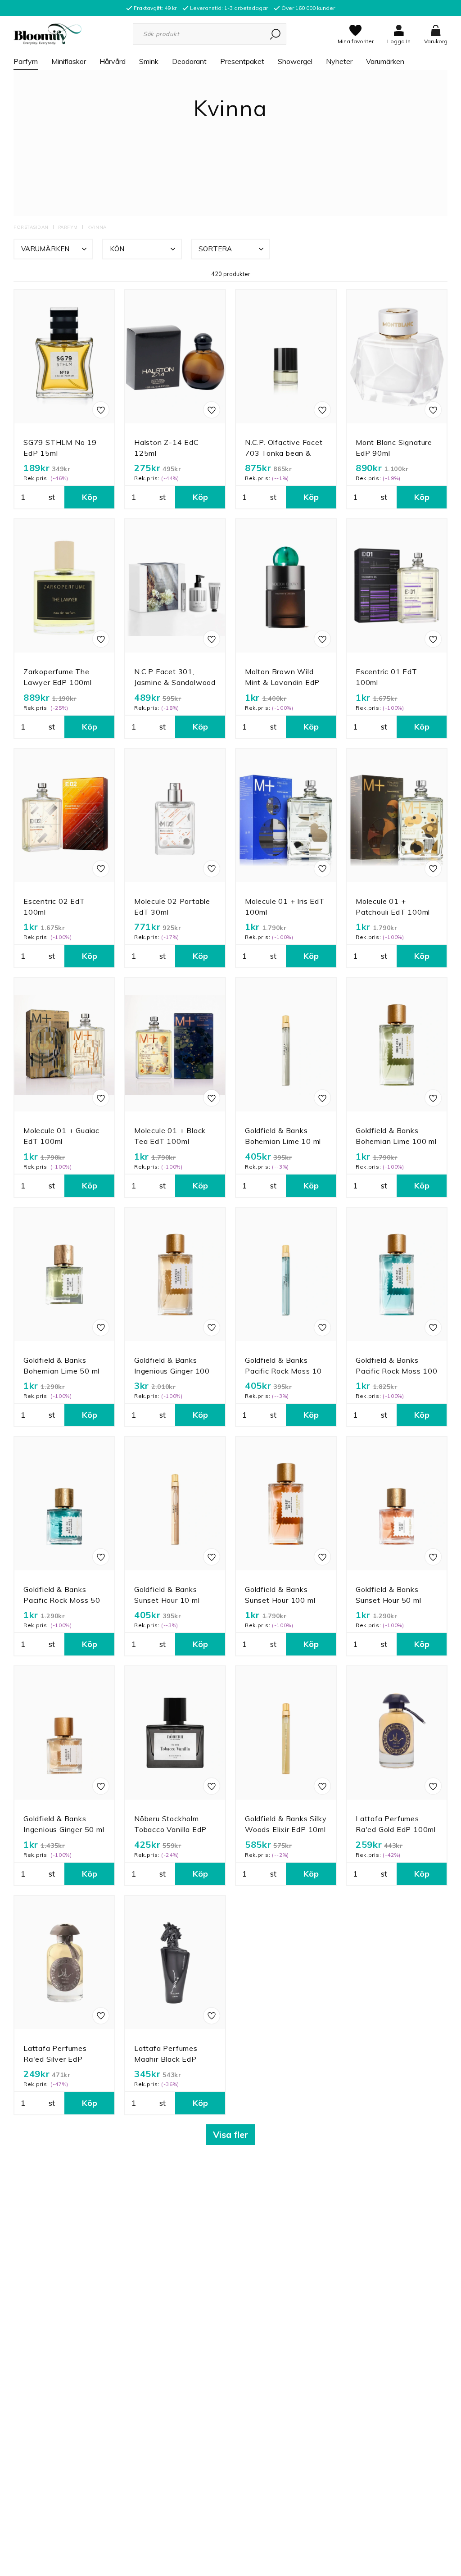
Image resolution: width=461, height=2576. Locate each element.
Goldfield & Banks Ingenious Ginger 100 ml (172, 1371)
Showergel (295, 61)
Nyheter (339, 61)
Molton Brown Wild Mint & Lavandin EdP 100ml (282, 682)
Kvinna (97, 227)
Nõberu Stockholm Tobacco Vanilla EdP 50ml (170, 1829)
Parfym (26, 61)
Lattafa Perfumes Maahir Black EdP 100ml (166, 2059)
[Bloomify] (47, 33)
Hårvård (113, 61)
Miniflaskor (69, 61)
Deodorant (189, 61)
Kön (117, 249)
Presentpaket (242, 61)
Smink (149, 61)
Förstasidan (31, 227)
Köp (90, 497)
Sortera (215, 249)
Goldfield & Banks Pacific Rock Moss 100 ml (397, 1371)
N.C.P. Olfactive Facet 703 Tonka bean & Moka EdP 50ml (284, 453)
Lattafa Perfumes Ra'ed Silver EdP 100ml (55, 2059)
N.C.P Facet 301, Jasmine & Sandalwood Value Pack (175, 682)
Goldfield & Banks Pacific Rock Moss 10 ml (283, 1371)
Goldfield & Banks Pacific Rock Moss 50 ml (62, 1600)
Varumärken (385, 61)
